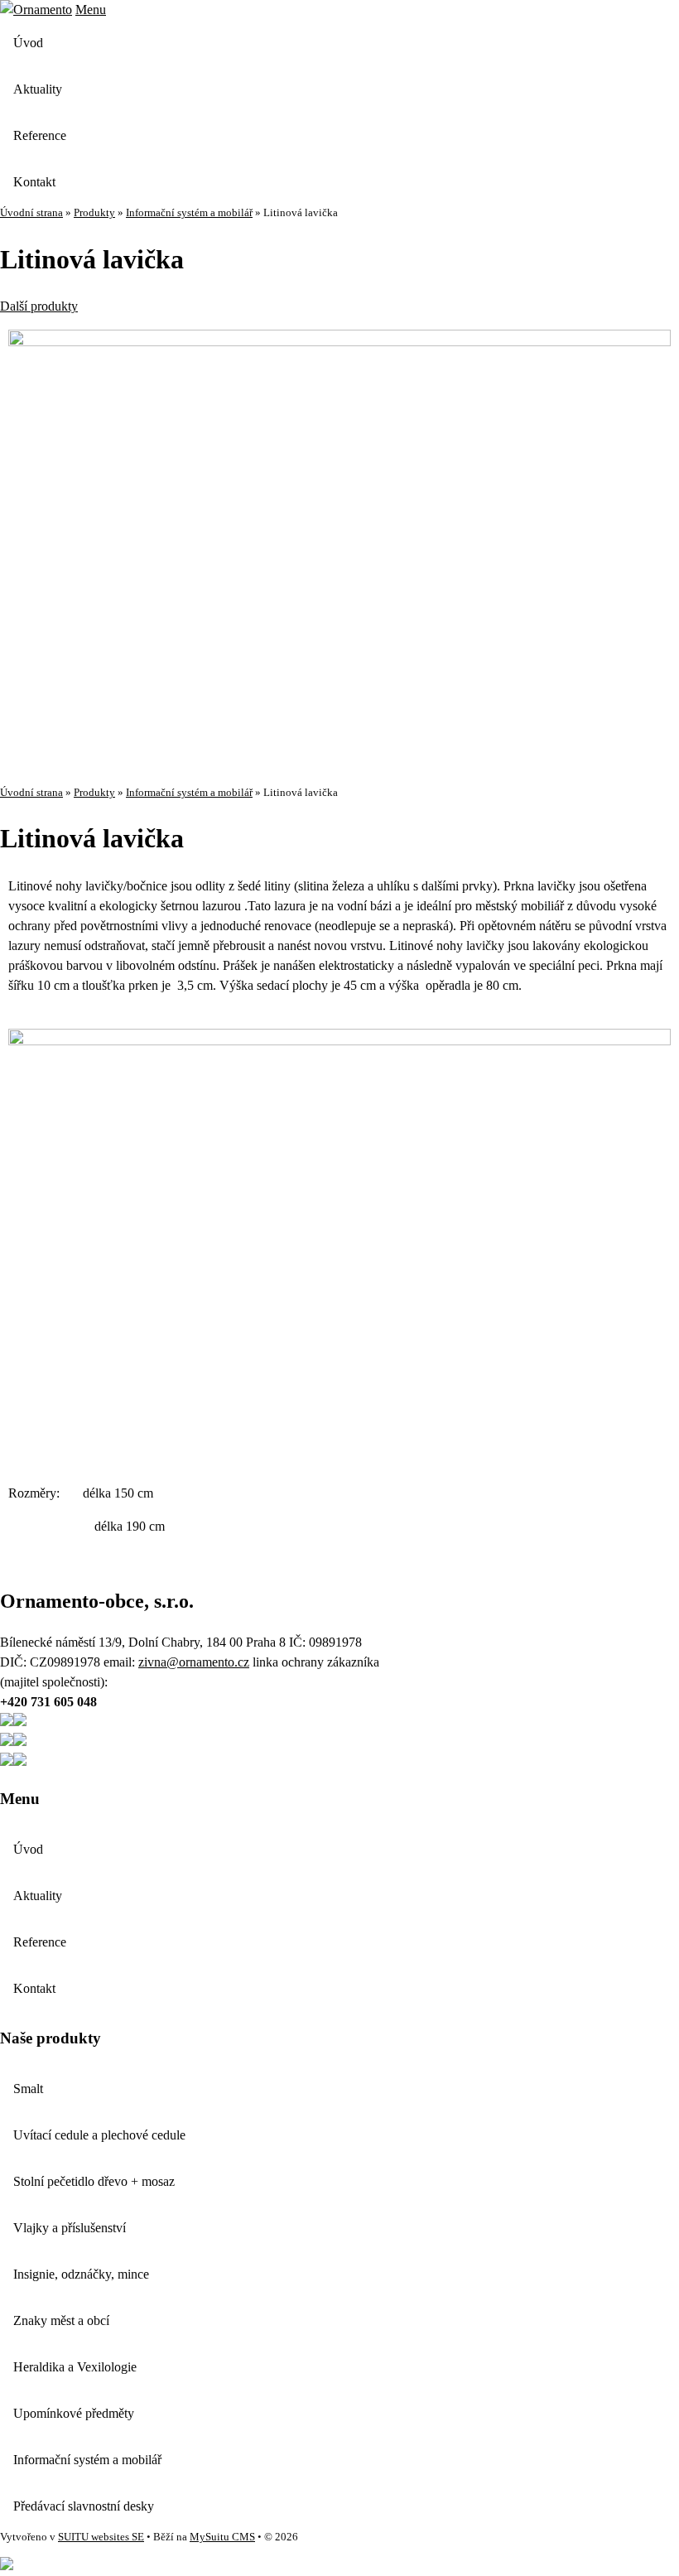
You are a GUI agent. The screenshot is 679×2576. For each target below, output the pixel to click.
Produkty (94, 213)
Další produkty (39, 306)
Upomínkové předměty (74, 2413)
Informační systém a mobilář (189, 213)
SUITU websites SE (101, 2537)
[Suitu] (36, 10)
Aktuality (38, 89)
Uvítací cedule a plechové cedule (99, 2135)
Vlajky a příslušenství (70, 2228)
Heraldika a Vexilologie (75, 2367)
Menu (91, 10)
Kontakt (34, 182)
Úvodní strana (31, 213)
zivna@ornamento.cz (194, 1662)
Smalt (28, 2089)
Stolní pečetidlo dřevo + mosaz (94, 2181)
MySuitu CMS (222, 2537)
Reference (40, 135)
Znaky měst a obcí (61, 2320)
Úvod (28, 43)
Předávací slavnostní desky (84, 2506)
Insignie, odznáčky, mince (81, 2274)
